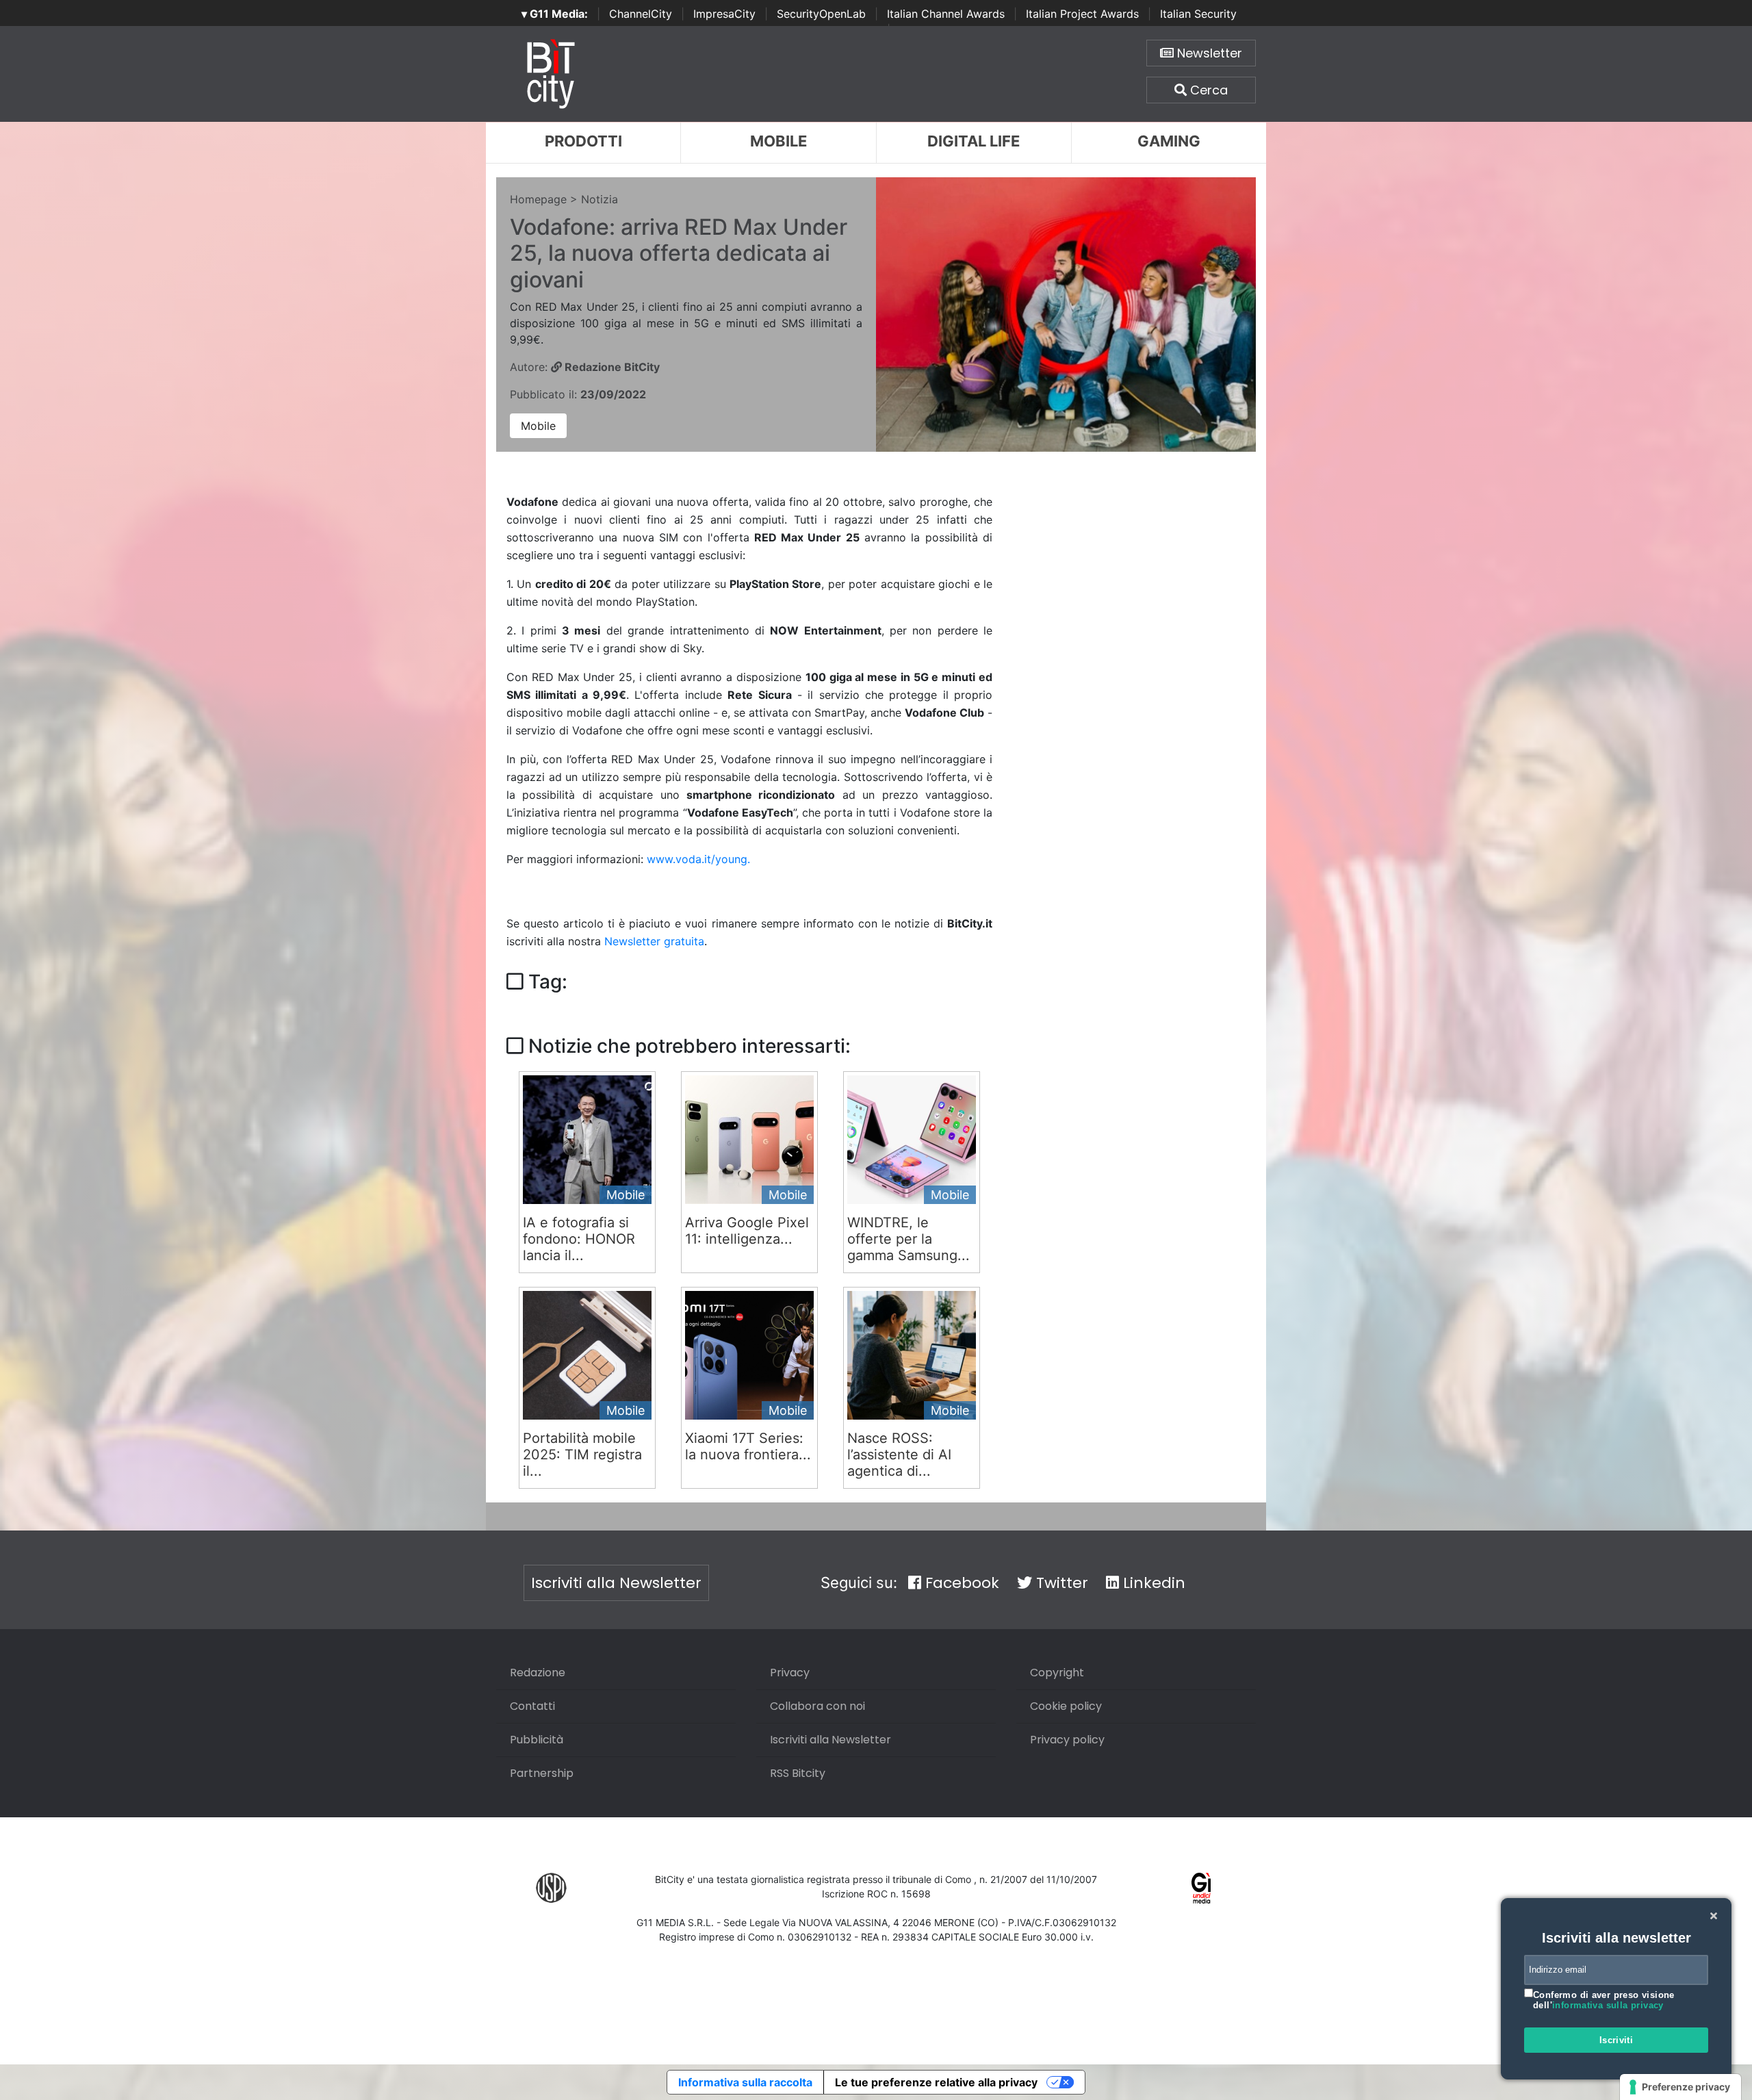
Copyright (1057, 1673)
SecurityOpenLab (821, 14)
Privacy (790, 1673)
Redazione (538, 1673)
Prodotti (583, 141)
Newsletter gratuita (654, 941)
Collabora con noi (817, 1706)
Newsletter (1208, 53)
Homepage (538, 199)
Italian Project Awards (1082, 14)
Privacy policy (1067, 1740)
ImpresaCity (724, 14)
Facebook (960, 1583)
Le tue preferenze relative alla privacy (936, 2082)
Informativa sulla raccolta (745, 2082)
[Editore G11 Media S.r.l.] (1201, 1887)
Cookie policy (1066, 1706)
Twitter (1060, 1583)
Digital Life (974, 141)
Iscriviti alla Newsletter (616, 1583)
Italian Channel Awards (946, 14)
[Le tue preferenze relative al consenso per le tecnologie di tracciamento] (1680, 2087)
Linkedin (1152, 1583)
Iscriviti (1616, 2040)
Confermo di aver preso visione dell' (1604, 2000)
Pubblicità (537, 1740)
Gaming (1169, 141)
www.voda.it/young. (698, 859)
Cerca (1207, 90)
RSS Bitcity (798, 1773)
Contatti (532, 1706)
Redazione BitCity (611, 367)
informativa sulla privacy (1608, 2005)
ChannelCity (641, 14)
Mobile (778, 141)
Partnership (542, 1773)
